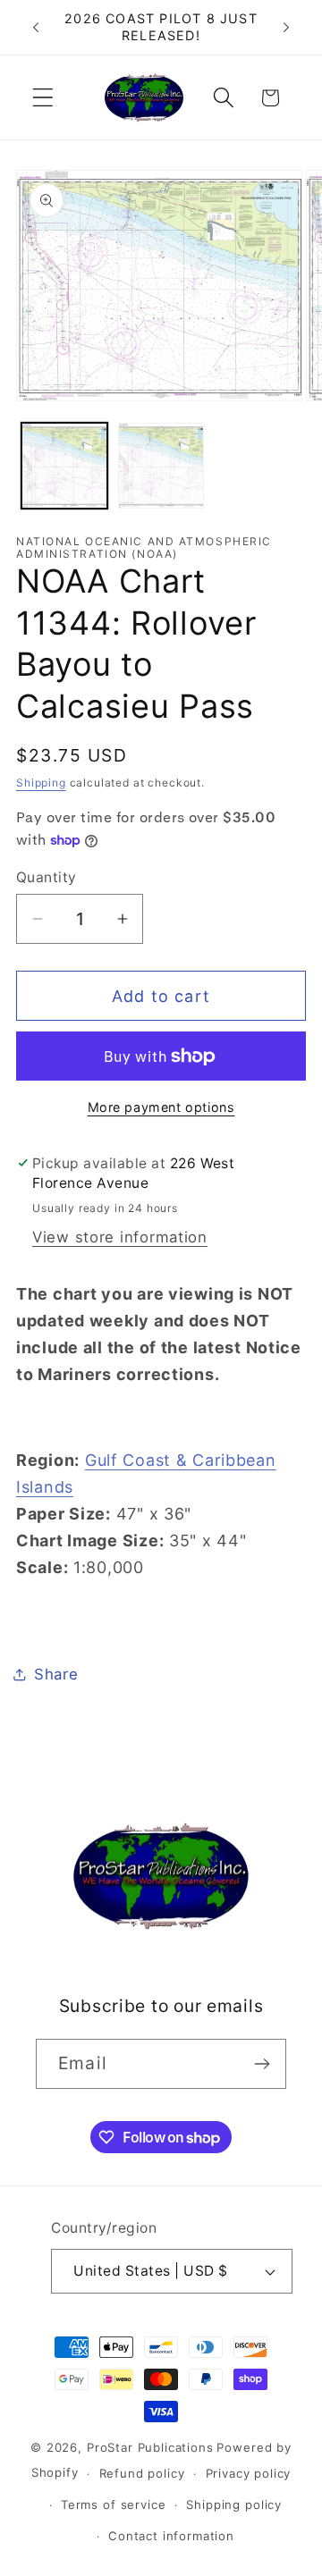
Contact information (171, 2536)
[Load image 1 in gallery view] (64, 466)
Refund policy (142, 2473)
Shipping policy (234, 2504)
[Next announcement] (286, 28)
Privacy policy (249, 2473)
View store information (120, 1237)
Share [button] (56, 1674)
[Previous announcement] (36, 28)
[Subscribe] (262, 2064)
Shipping (41, 783)
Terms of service (113, 2504)
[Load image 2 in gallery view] (161, 466)
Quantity (47, 877)
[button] (43, 98)
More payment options (161, 1107)
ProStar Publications (150, 2447)
